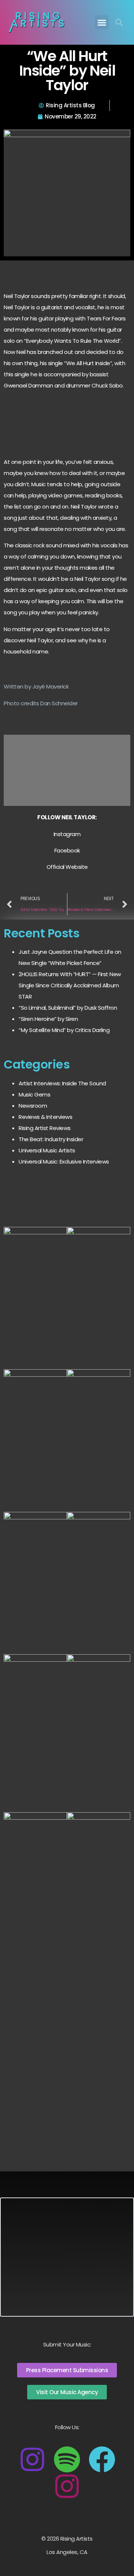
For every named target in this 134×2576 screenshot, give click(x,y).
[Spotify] (67, 2459)
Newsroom (33, 1106)
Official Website (67, 867)
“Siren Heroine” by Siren (48, 1019)
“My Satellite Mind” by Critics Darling (64, 1030)
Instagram (67, 834)
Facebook (67, 850)
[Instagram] (32, 2459)
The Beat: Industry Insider (51, 1139)
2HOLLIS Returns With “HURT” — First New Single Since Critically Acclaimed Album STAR (70, 985)
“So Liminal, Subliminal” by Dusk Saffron (68, 1008)
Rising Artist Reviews (45, 1128)
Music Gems (34, 1094)
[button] (102, 22)
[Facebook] (102, 2459)
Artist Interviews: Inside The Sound (62, 1083)
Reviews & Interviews (45, 1117)
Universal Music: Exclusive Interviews (64, 1162)
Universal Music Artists (47, 1150)
